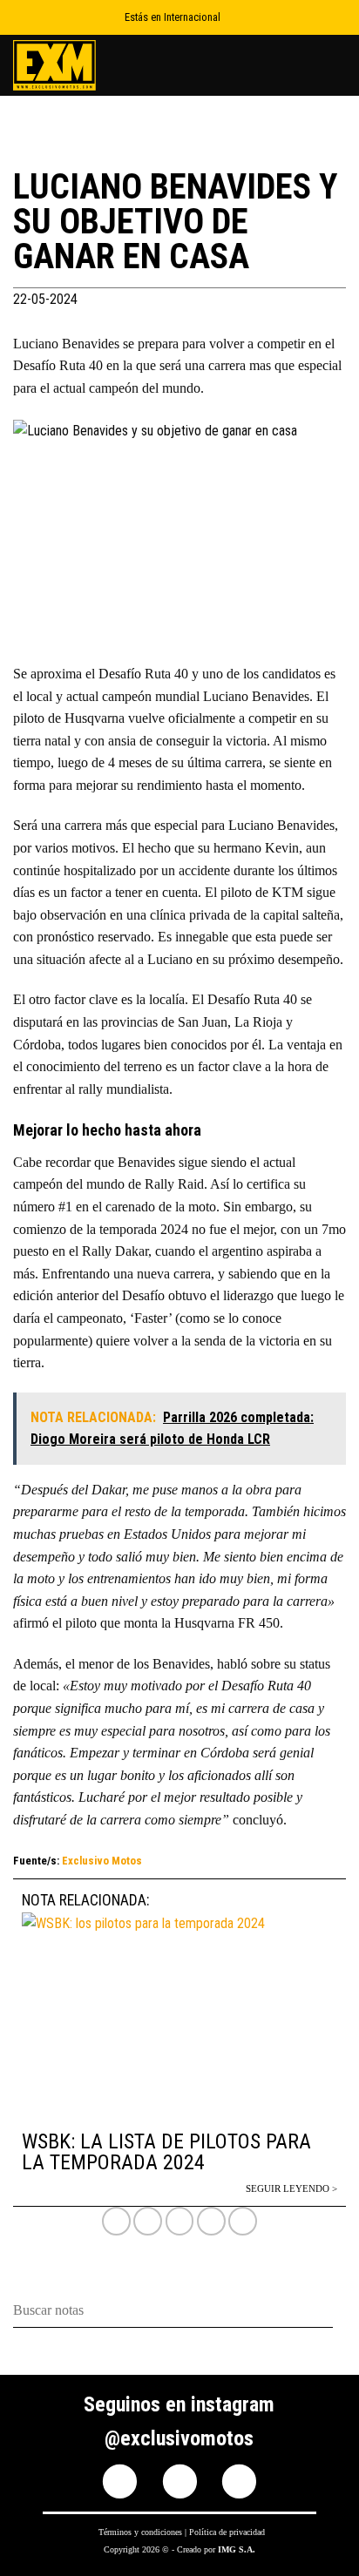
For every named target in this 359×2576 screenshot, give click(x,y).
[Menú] (335, 65)
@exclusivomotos (179, 2438)
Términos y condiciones (140, 2532)
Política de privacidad (227, 2532)
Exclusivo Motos (102, 1861)
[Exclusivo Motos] (78, 65)
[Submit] (339, 2312)
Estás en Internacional (173, 17)
